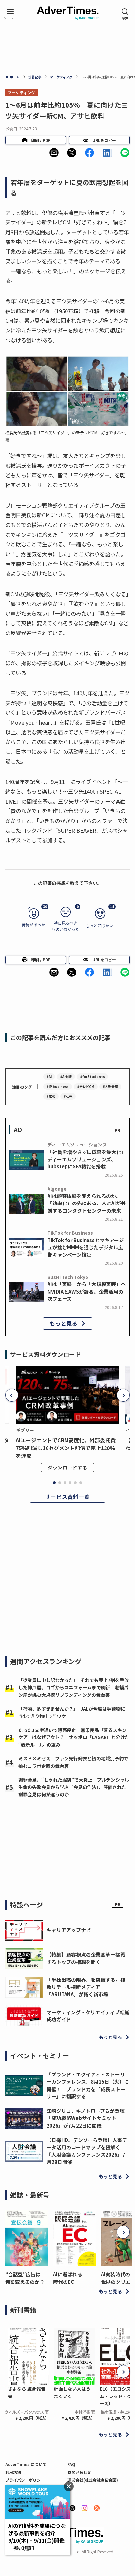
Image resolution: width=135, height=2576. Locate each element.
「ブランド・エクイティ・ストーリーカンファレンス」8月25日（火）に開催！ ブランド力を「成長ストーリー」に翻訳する (88, 2085)
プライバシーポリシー (25, 2480)
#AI (49, 1077)
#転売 (68, 1096)
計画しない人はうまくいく (72, 2392)
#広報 (51, 1096)
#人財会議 (110, 1086)
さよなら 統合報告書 (27, 2392)
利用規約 (13, 2472)
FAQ (71, 2464)
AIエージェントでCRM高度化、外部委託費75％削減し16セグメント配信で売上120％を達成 (66, 1448)
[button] (54, 153)
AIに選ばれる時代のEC (68, 2278)
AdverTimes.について (26, 2464)
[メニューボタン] (10, 14)
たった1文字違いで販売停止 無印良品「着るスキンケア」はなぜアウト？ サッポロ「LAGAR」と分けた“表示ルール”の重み (74, 1737)
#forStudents (92, 1077)
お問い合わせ (79, 2472)
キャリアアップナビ (69, 1930)
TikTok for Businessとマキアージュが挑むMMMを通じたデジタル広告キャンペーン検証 (86, 1247)
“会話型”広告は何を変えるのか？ (25, 2278)
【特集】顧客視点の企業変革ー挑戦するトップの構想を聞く (86, 1958)
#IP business (58, 1086)
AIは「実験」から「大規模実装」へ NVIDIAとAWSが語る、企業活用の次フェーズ (87, 1291)
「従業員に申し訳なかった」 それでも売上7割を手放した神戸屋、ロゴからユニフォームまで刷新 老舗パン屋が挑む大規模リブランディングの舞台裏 (74, 1687)
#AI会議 (66, 1077)
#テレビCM (86, 1086)
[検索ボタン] (125, 14)
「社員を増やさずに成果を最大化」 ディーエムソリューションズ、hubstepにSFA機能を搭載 (88, 1159)
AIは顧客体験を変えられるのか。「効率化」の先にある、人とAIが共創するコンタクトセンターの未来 (87, 1203)
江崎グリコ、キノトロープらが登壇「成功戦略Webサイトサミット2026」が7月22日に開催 (86, 2118)
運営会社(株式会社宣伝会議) (93, 2480)
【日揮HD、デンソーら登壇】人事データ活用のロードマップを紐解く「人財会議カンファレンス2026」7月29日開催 (87, 2151)
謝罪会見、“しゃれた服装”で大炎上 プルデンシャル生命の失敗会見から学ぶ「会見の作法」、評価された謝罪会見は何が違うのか (74, 1787)
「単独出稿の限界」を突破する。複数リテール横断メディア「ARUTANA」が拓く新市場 (86, 1987)
